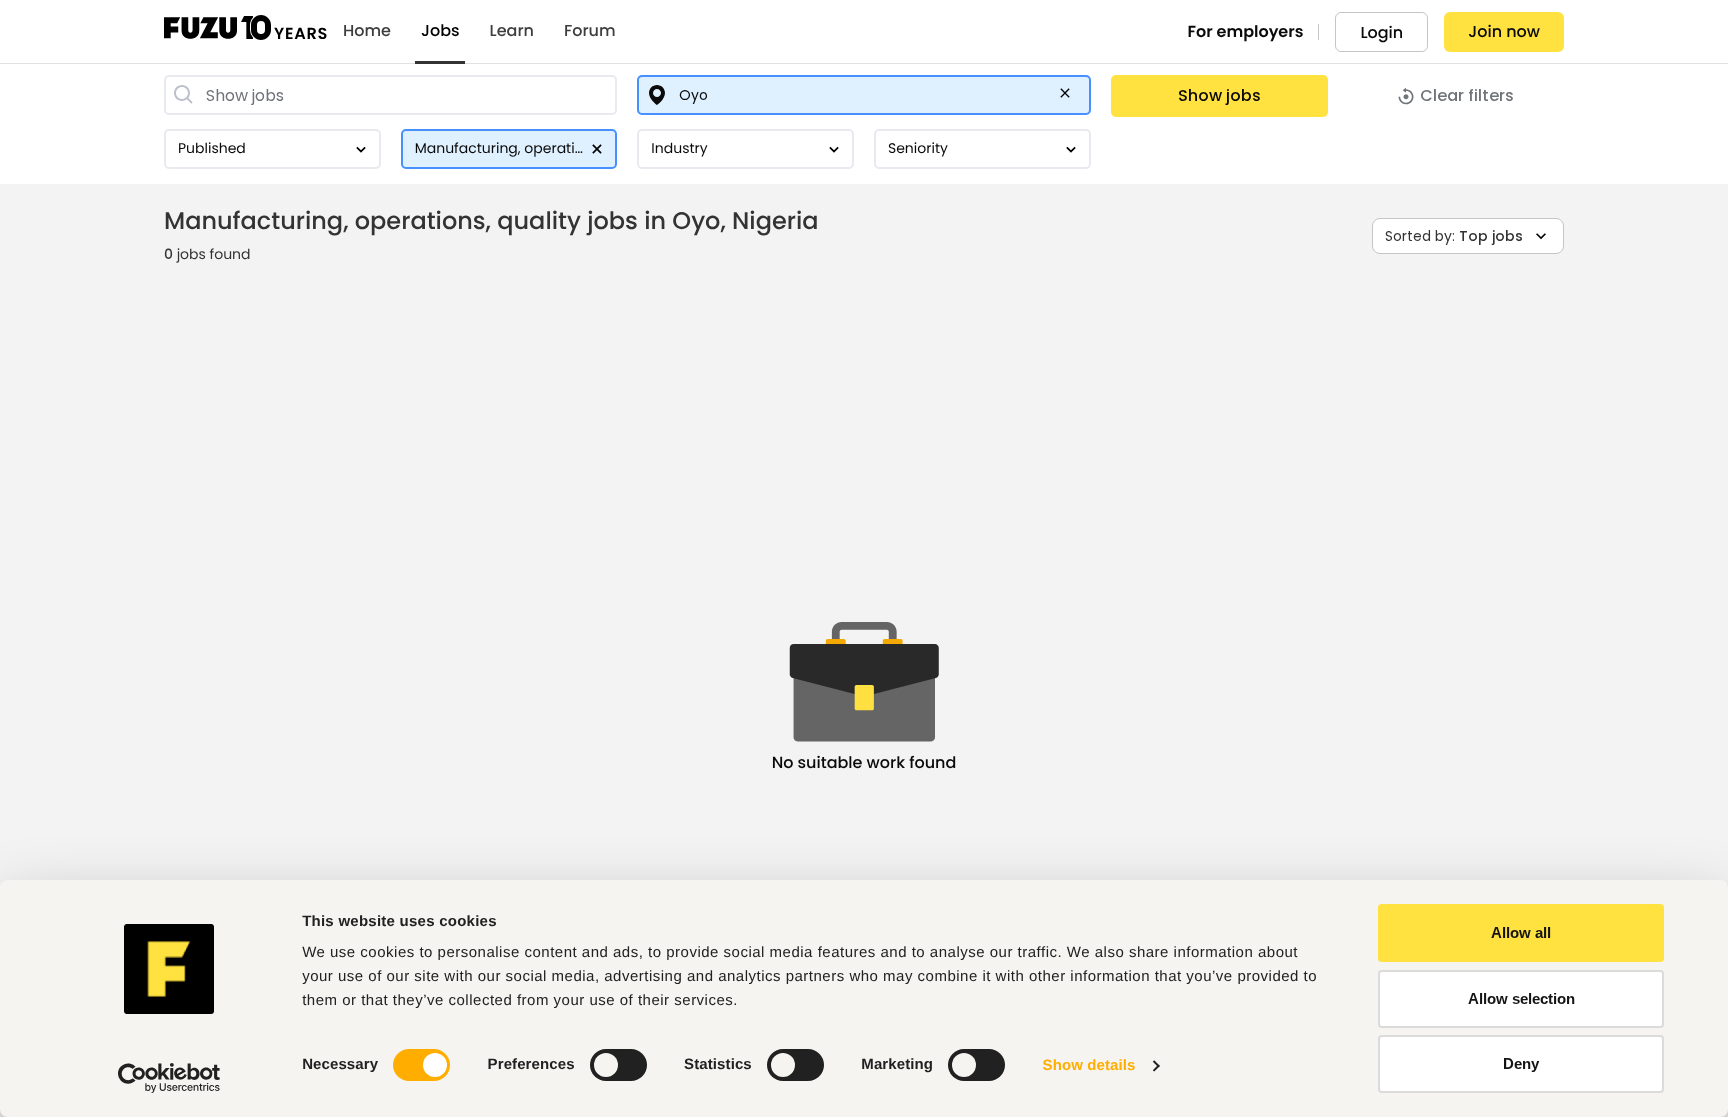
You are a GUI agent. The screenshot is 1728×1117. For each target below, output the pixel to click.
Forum (590, 31)
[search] (390, 95)
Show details (1089, 1065)
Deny (1521, 1063)
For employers (1246, 31)
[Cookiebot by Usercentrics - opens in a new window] (169, 1078)
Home (367, 31)
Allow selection (1521, 998)
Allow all (1521, 932)
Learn (512, 31)
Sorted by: (1454, 236)
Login (1381, 32)
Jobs (440, 31)
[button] (1069, 97)
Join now (1504, 31)
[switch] (618, 1065)
